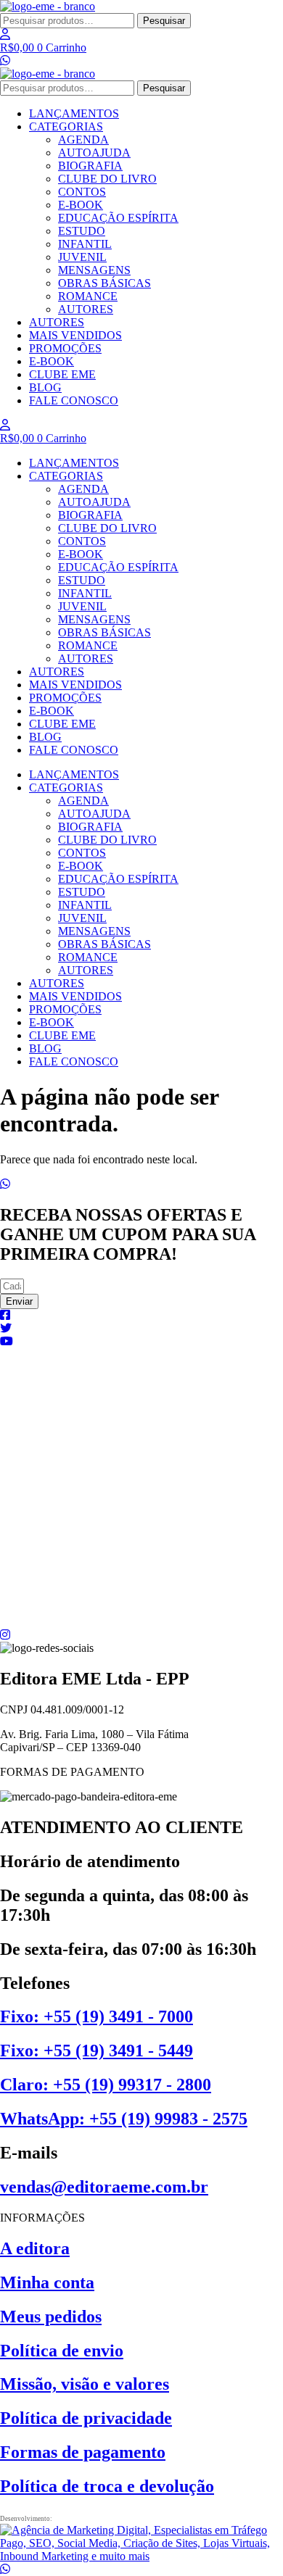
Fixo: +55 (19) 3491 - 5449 (97, 2051)
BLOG (45, 387)
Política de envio (62, 2351)
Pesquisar (164, 21)
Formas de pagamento (83, 2452)
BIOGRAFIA (90, 166)
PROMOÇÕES (65, 348)
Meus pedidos (51, 2317)
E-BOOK (81, 205)
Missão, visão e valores (85, 2384)
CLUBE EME (62, 374)
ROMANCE (88, 296)
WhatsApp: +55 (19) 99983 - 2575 (124, 2119)
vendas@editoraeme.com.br (104, 2187)
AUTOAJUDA (94, 153)
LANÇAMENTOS (74, 113)
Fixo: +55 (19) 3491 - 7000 (97, 2016)
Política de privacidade (86, 2418)
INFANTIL (85, 244)
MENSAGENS (94, 270)
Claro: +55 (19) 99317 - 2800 (106, 2085)
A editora (35, 2248)
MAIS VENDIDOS (75, 335)
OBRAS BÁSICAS (104, 283)
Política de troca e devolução (107, 2486)
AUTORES (86, 309)
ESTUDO (82, 231)
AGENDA (83, 140)
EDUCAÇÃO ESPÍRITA (118, 218)
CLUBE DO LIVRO (107, 179)
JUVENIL (82, 257)
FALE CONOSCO (74, 400)
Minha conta (47, 2282)
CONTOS (82, 192)
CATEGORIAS (66, 126)
